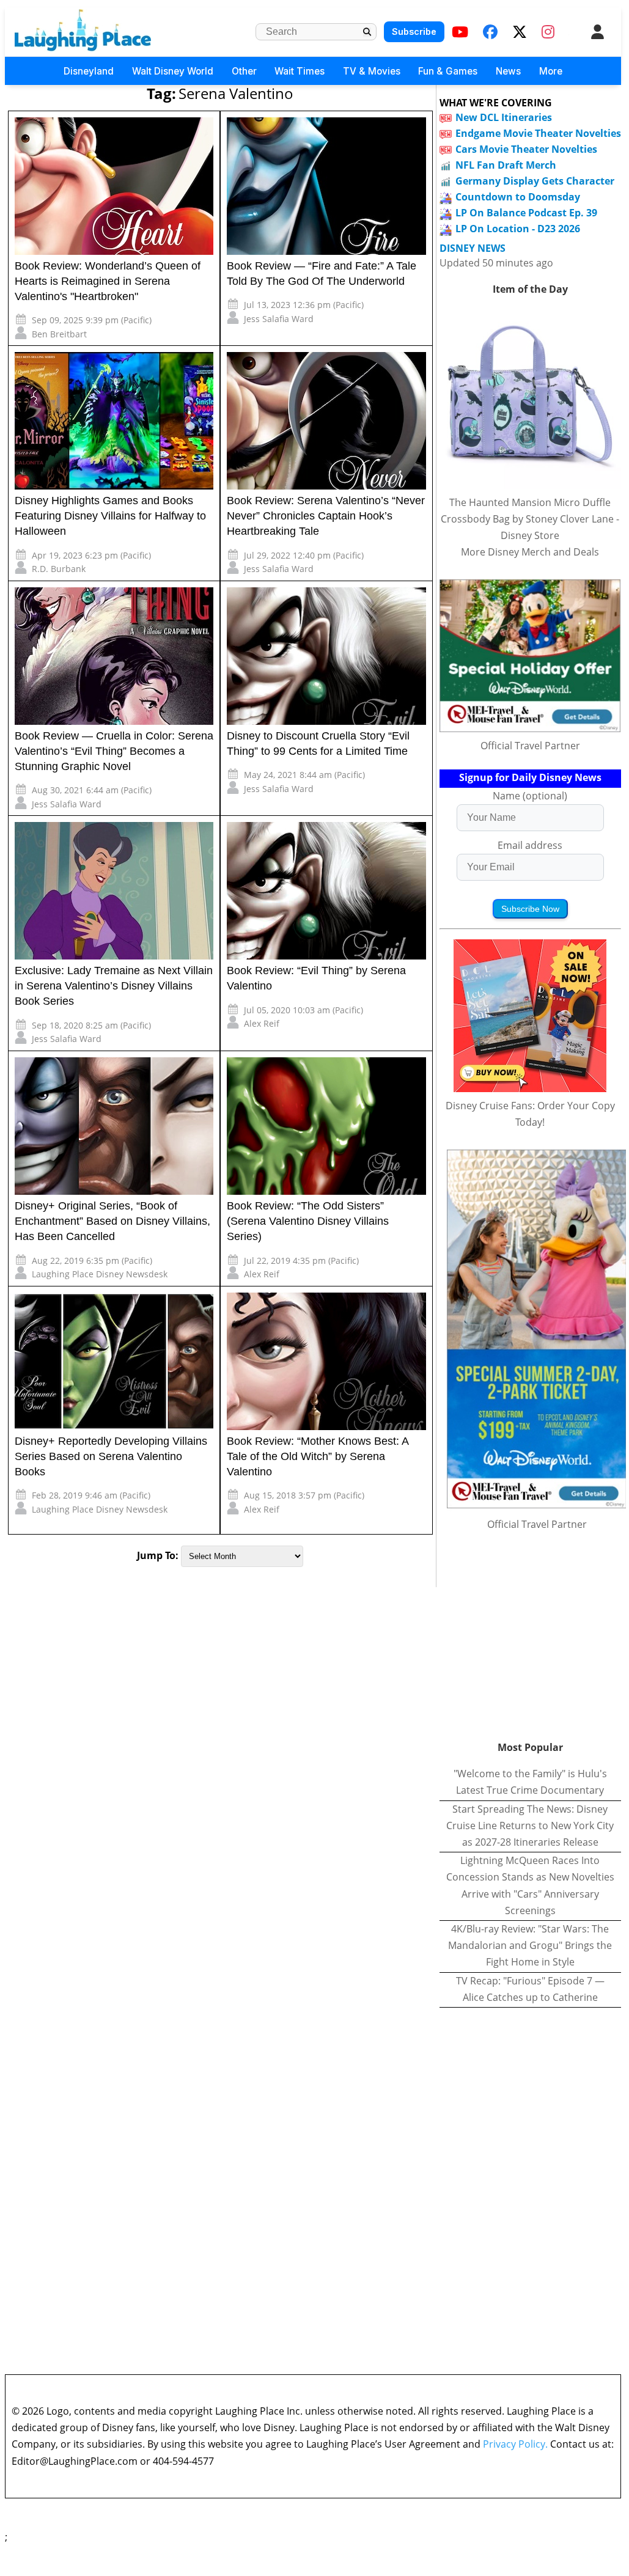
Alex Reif (262, 1023)
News (508, 71)
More (551, 71)
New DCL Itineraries (504, 117)
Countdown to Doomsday (518, 197)
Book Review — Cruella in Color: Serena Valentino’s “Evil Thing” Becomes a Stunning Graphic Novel (114, 751)
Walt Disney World (173, 71)
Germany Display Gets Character (535, 181)
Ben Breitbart (59, 334)
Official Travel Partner (530, 746)
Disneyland (89, 71)
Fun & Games (448, 71)
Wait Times (300, 71)
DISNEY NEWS (473, 248)
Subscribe (414, 31)
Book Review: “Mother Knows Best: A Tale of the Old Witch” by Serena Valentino (318, 1456)
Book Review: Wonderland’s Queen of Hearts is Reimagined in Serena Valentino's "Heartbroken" (108, 281)
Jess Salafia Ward (279, 319)
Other (244, 71)
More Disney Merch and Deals (530, 552)
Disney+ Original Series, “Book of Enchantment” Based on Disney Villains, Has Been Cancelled (112, 1221)
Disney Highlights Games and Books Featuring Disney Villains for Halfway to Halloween (110, 516)
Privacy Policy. (515, 2444)
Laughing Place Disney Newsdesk (100, 1274)
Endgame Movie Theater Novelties (538, 133)
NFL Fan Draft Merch (506, 165)
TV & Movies (372, 71)
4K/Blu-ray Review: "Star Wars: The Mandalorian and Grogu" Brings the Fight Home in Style (530, 1945)
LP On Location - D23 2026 (518, 229)
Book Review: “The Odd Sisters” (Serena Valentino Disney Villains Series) (308, 1221)
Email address (530, 845)
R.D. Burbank (59, 569)
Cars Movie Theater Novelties (526, 149)
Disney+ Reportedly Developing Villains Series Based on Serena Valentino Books (111, 1456)
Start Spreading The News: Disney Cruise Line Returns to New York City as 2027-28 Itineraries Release (530, 1826)
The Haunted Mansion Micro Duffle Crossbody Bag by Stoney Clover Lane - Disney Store (530, 519)
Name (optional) (530, 796)
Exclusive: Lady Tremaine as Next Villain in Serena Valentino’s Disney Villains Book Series (114, 986)
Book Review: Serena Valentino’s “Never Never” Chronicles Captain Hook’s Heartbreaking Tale (326, 516)
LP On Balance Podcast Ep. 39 (526, 213)
